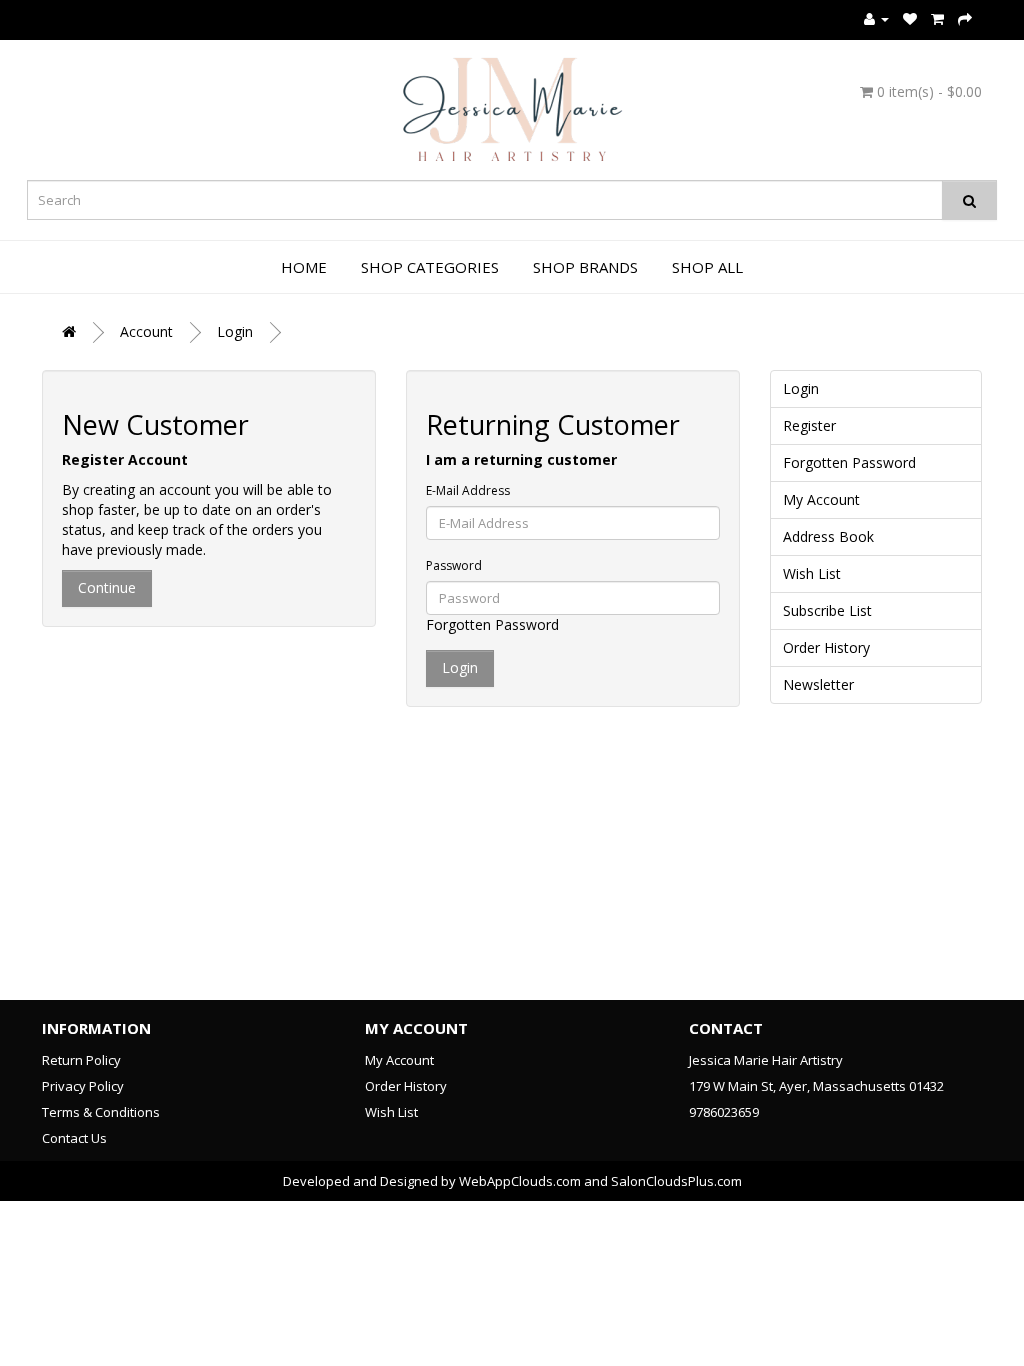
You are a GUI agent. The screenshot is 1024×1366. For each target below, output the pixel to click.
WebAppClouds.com (520, 1181)
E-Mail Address (468, 490)
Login (235, 331)
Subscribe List (827, 610)
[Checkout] (965, 18)
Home (304, 267)
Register (809, 425)
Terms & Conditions (101, 1112)
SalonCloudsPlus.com (676, 1181)
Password (454, 565)
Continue (107, 587)
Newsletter (818, 684)
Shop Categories (430, 267)
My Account (821, 499)
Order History (826, 647)
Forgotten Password (492, 624)
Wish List (812, 573)
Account (146, 331)
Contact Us (74, 1138)
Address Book (828, 536)
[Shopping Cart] (937, 18)
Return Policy (81, 1060)
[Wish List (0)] (910, 18)
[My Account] (876, 18)
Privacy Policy (83, 1086)
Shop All (707, 267)
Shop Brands (585, 267)
